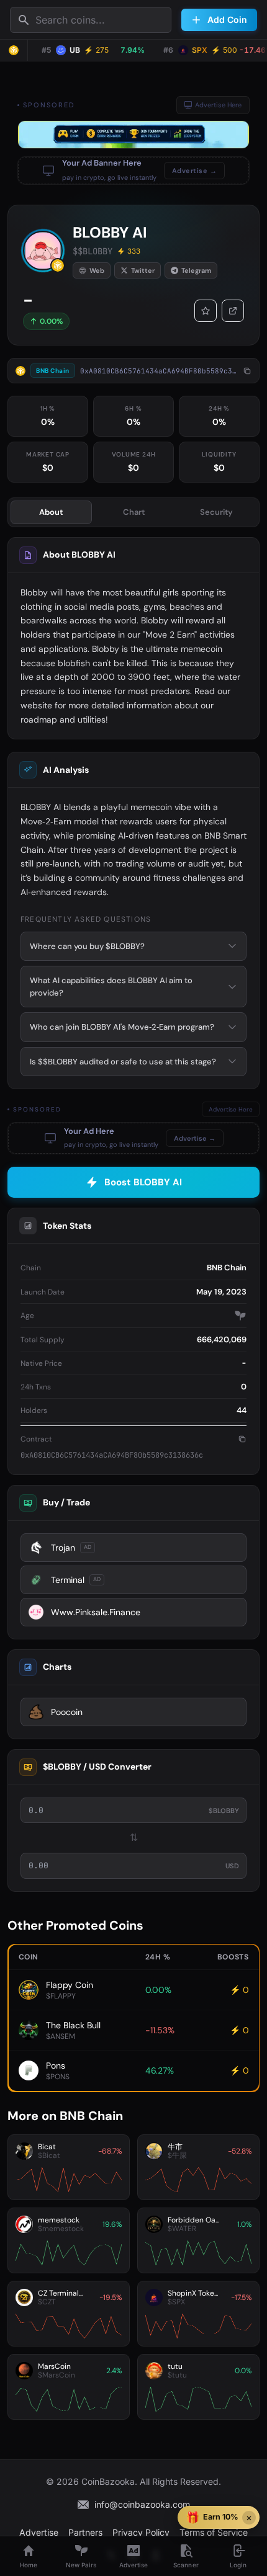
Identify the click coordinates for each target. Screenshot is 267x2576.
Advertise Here (218, 105)
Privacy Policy (141, 2532)
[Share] (233, 311)
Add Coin (227, 20)
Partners (85, 2532)
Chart (134, 512)
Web (97, 270)
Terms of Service (214, 2532)
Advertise (39, 2532)
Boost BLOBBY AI (143, 1182)
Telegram (196, 270)
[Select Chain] (14, 50)
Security (216, 512)
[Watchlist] (206, 311)
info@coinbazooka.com (142, 2504)
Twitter (143, 270)
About (51, 512)
